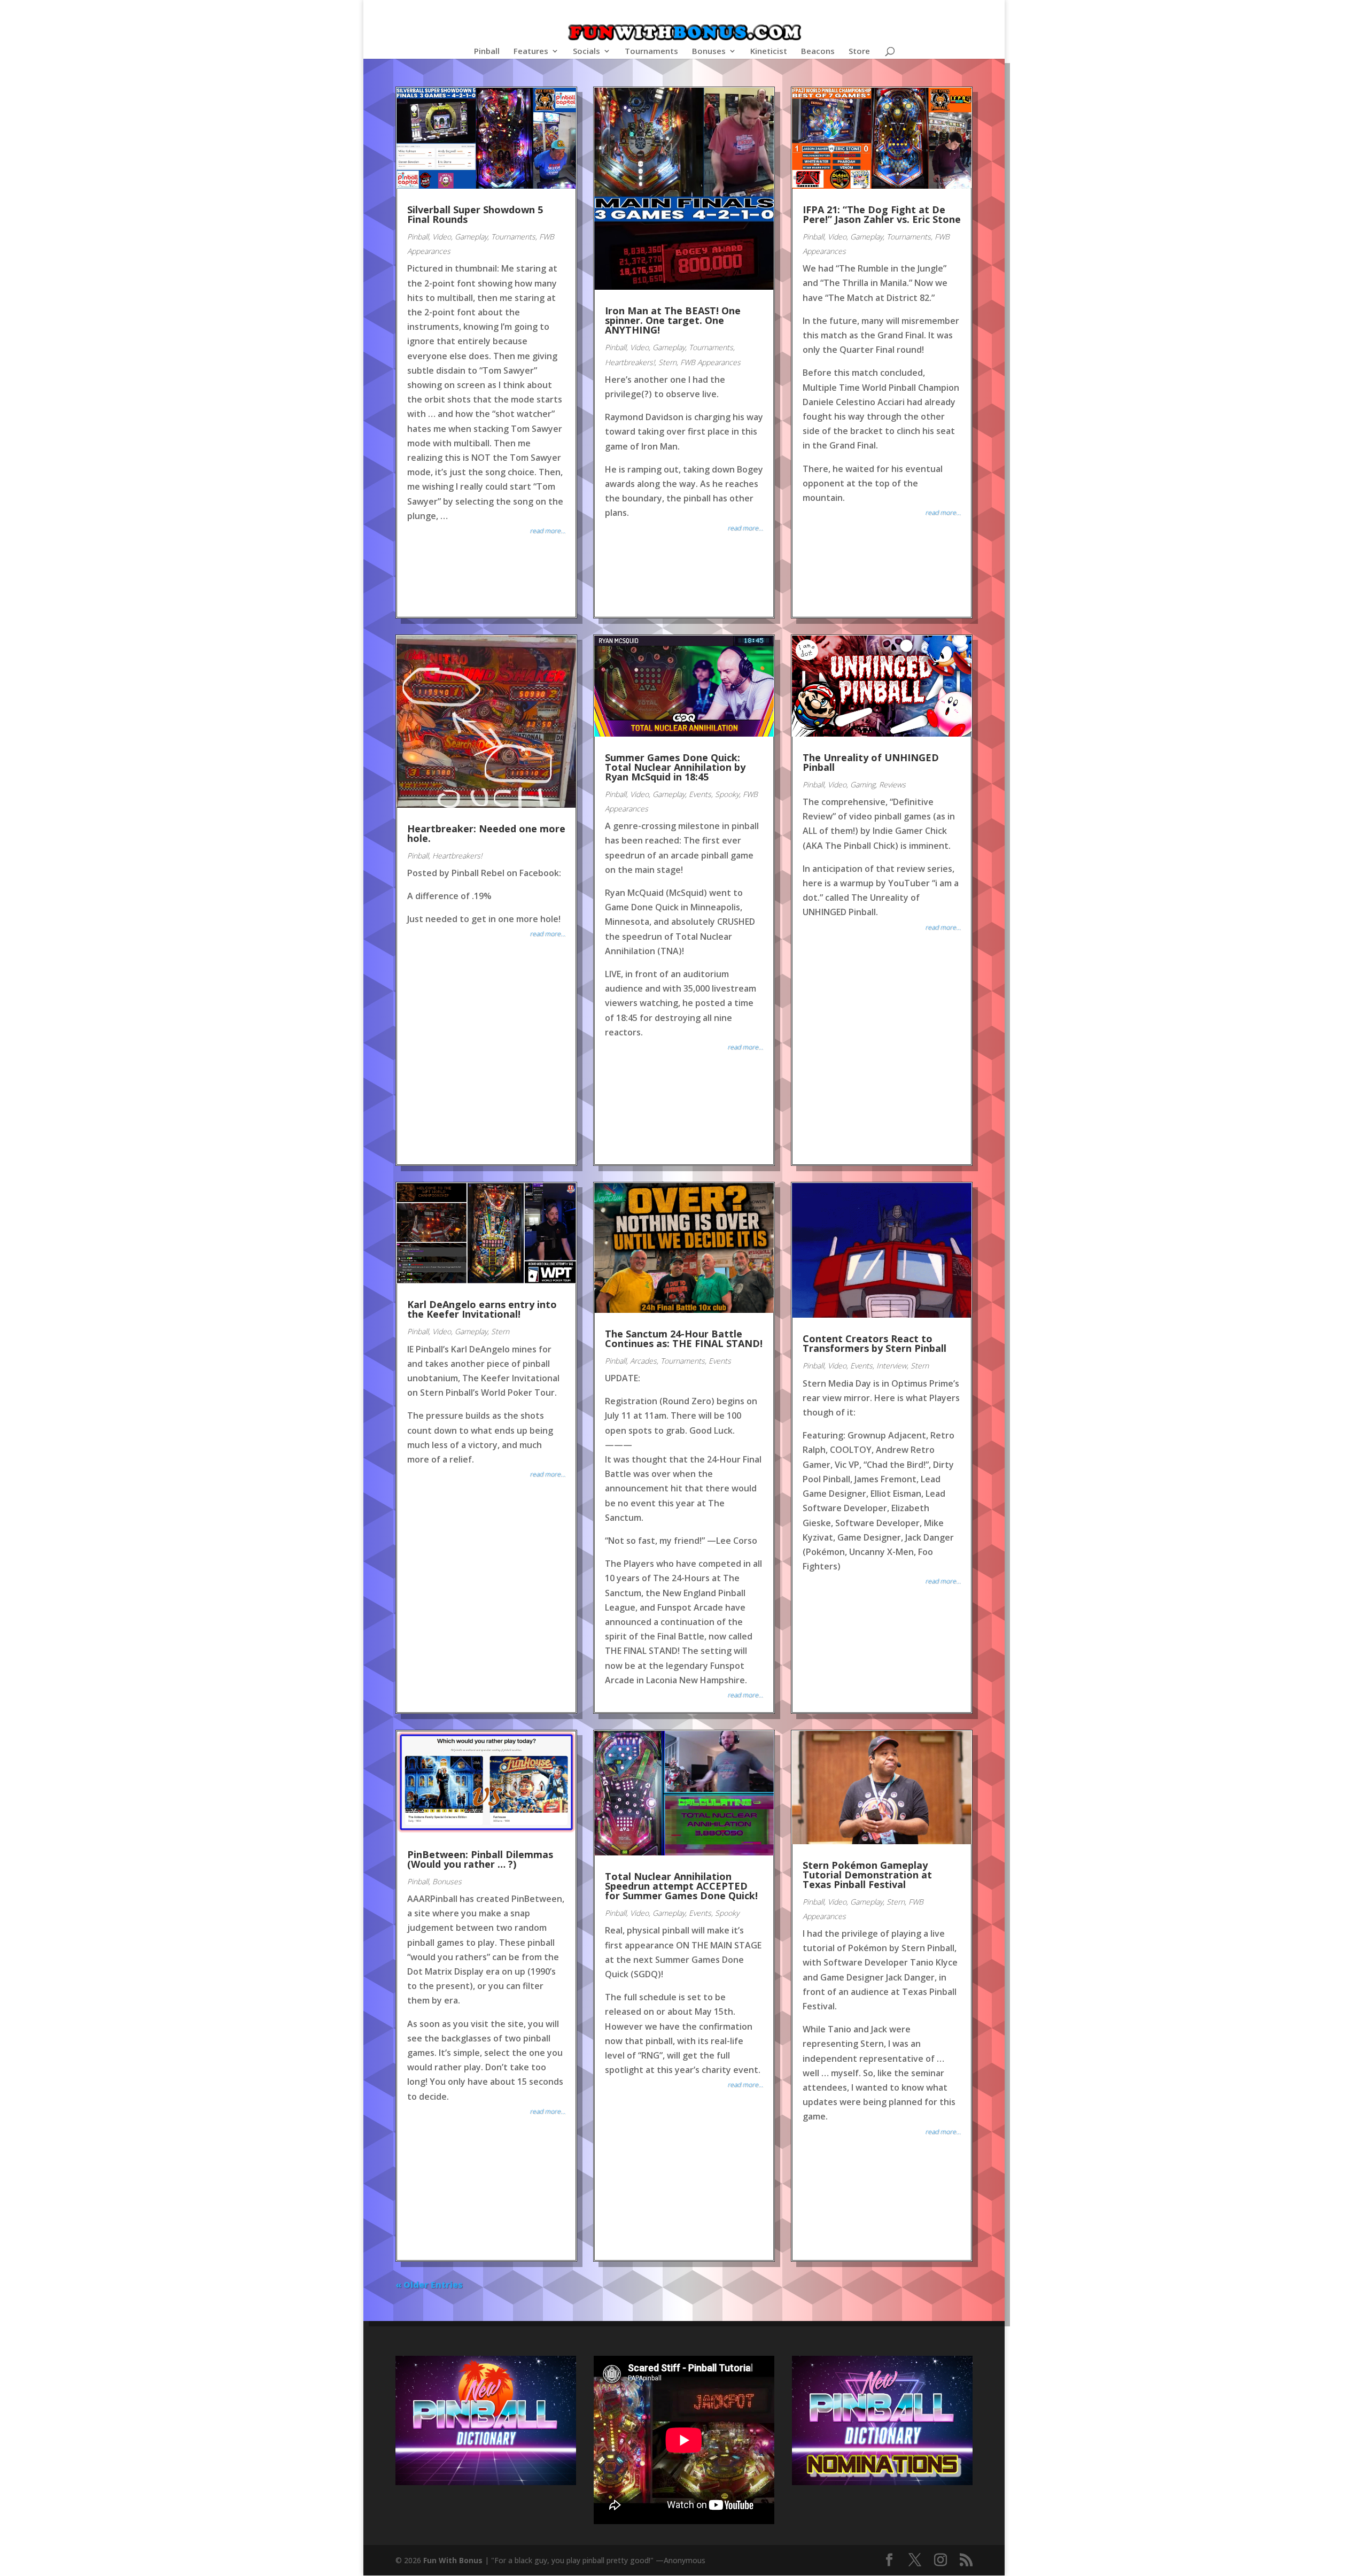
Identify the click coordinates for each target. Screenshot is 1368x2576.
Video (442, 237)
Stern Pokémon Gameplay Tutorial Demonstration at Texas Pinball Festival (867, 1875)
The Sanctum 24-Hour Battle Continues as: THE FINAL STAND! (684, 1339)
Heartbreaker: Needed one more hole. (486, 833)
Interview (892, 1366)
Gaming (863, 784)
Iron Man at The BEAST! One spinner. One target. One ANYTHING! (673, 320)
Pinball (487, 52)
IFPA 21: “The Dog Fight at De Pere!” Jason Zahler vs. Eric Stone (882, 214)
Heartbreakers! (630, 362)
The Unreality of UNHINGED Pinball (871, 762)
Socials (586, 52)
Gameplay (471, 237)
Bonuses (709, 52)
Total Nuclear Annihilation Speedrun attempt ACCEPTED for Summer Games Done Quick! (681, 1886)
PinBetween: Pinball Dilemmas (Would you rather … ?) (480, 1859)
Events (700, 794)
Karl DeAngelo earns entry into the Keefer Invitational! (482, 1309)
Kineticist (769, 52)
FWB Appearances (710, 362)
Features (531, 52)
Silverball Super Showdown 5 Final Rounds (475, 214)
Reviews (892, 784)
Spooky (727, 794)
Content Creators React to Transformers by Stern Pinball (875, 1343)
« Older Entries (429, 2285)
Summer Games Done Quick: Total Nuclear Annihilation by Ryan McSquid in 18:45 (675, 767)
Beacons (818, 52)
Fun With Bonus (453, 2560)
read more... (547, 531)
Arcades (643, 1361)
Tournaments (651, 52)
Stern (667, 362)
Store (859, 52)
